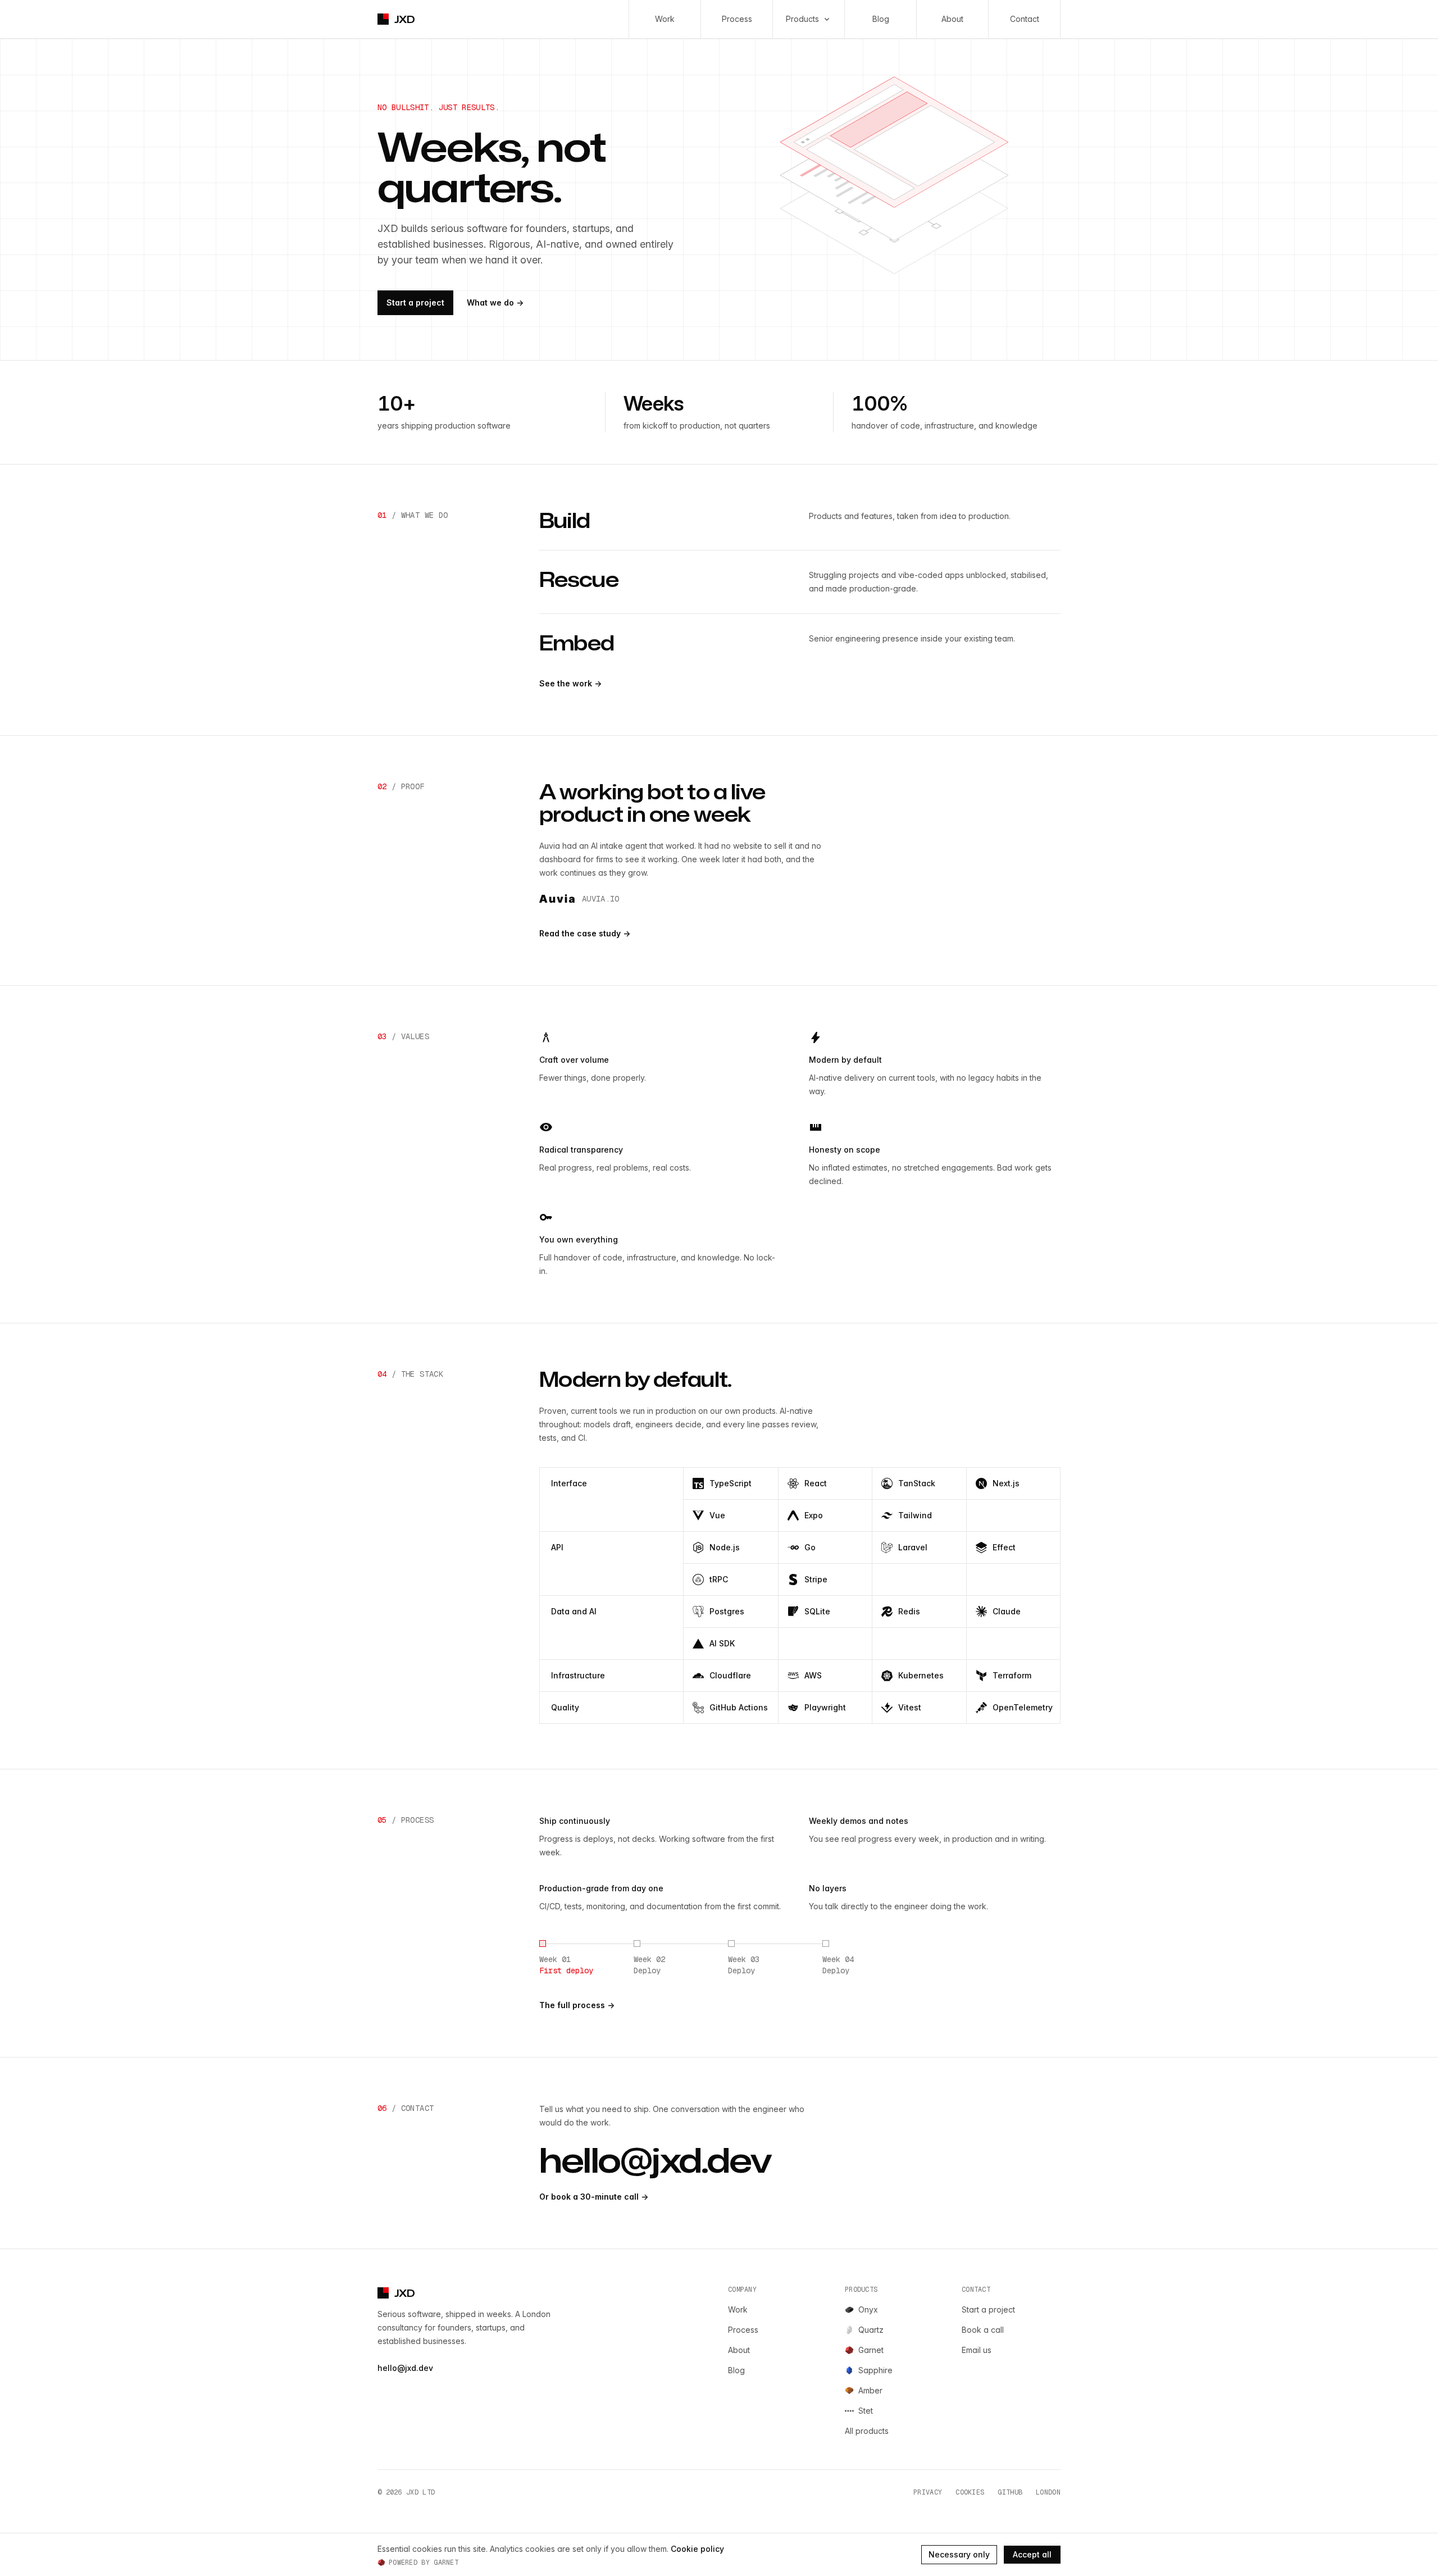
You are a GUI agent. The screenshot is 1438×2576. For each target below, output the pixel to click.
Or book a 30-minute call (594, 2197)
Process (737, 19)
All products (867, 2431)
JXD (405, 19)
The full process (577, 2005)
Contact (1025, 19)
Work (665, 19)
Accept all (1032, 2554)
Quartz (871, 2330)
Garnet (871, 2350)
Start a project (415, 302)
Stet (866, 2411)
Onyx (868, 2309)
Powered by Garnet (424, 2563)
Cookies (970, 2492)
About (952, 19)
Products (802, 19)
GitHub (1010, 2492)
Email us (977, 2350)
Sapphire (875, 2370)
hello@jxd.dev (655, 2160)
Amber (870, 2390)
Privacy (928, 2492)
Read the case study (585, 933)
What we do (495, 302)
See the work (570, 683)
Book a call (983, 2330)
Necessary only (959, 2554)
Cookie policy (697, 2549)
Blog (881, 19)
